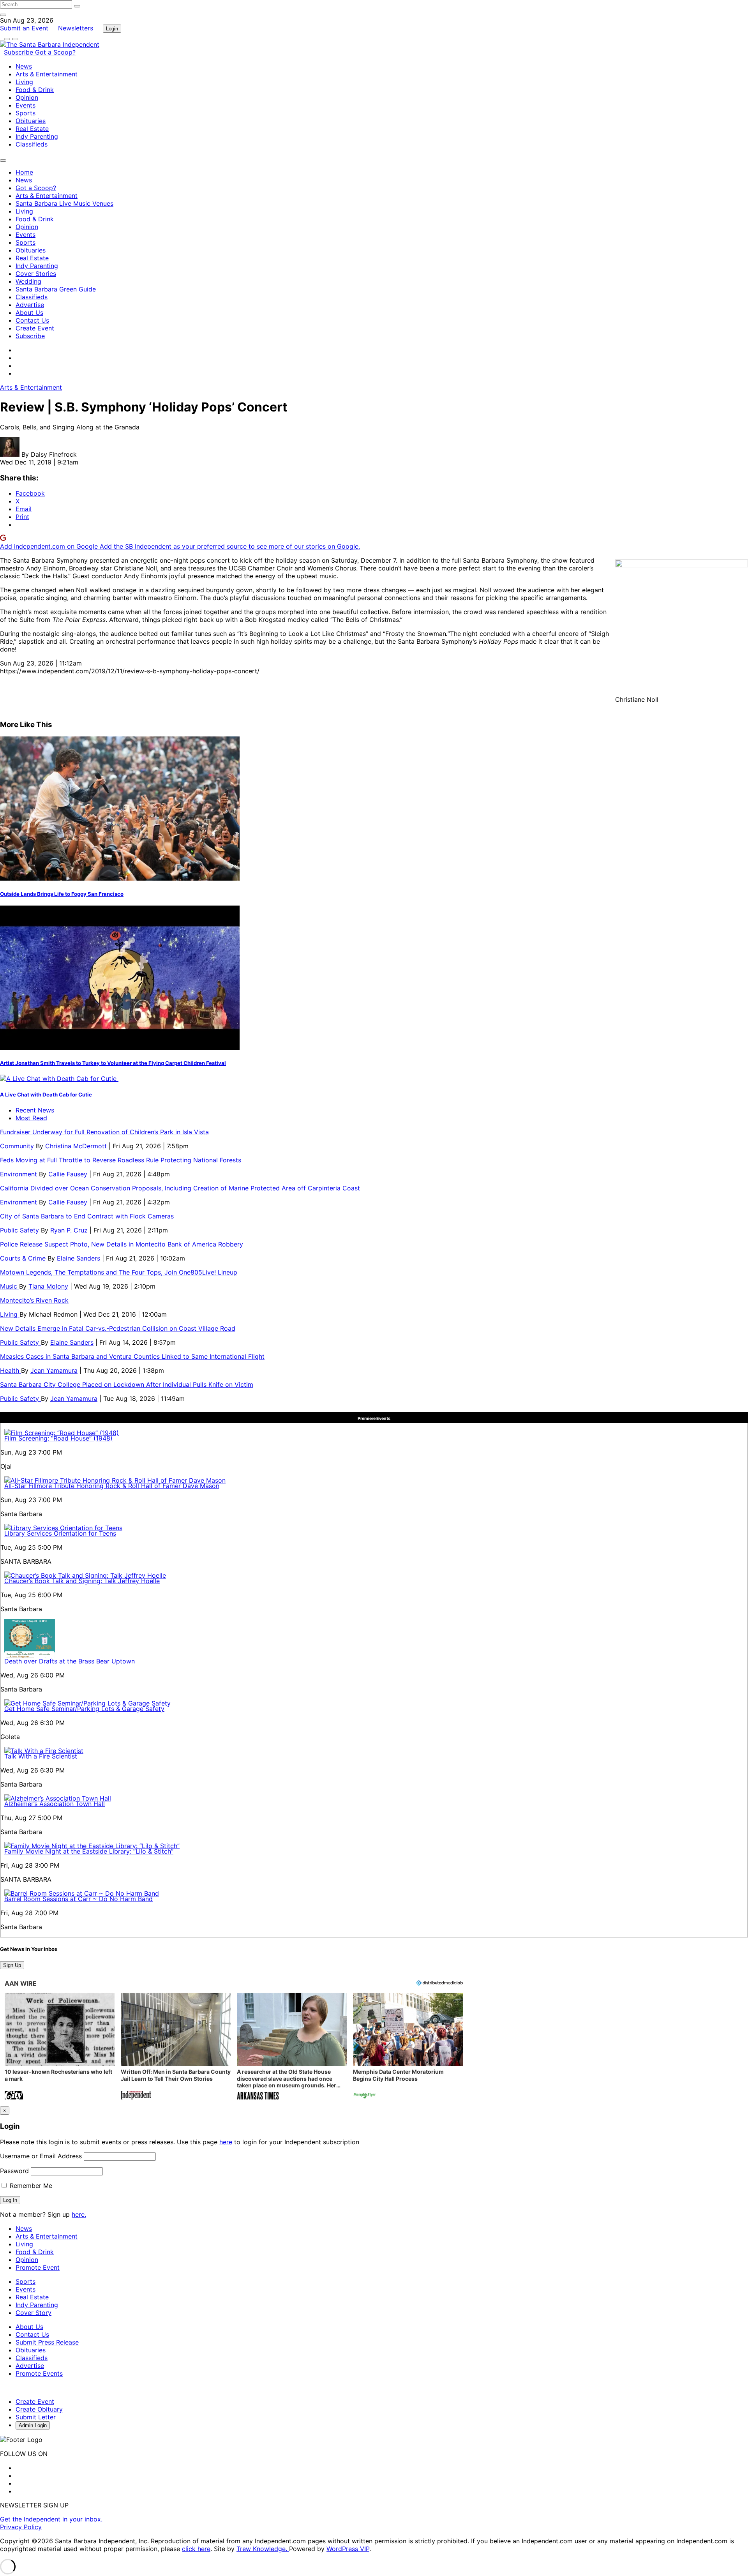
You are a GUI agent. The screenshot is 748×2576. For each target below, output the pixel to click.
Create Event (35, 328)
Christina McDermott (76, 1146)
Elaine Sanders (79, 1258)
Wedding (28, 281)
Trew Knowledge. (263, 2549)
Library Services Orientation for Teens (60, 1533)
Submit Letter (36, 2417)
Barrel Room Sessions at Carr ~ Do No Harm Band (79, 1899)
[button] (60, 2047)
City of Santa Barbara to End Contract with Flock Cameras (87, 1216)
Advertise (30, 305)
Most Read (31, 1118)
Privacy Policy (21, 2527)
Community (18, 1146)
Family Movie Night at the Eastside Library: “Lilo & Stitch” (89, 1851)
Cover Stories (36, 274)
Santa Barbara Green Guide (56, 289)
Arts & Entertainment (47, 74)
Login (112, 29)
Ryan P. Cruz (69, 1230)
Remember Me (30, 2186)
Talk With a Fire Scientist (41, 1756)
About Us (29, 313)
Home (24, 172)
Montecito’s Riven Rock (34, 1300)
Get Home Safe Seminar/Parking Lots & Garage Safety (84, 1709)
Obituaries (31, 121)
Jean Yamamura (54, 1370)
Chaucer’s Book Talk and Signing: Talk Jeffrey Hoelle (82, 1581)
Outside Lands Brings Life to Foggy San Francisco (62, 894)
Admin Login (33, 2425)
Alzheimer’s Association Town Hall (55, 1804)
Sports (26, 113)
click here (196, 2549)
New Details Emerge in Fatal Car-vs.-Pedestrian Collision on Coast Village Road (118, 1328)
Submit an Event (24, 28)
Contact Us (32, 320)
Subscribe (19, 52)
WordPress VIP (348, 2549)
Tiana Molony (48, 1286)
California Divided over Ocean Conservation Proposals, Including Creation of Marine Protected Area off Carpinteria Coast (180, 1188)
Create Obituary (39, 2409)
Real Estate (32, 129)
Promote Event (38, 2267)
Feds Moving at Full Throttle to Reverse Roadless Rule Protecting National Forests (121, 1160)
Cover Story (34, 2313)
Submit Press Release (47, 2342)
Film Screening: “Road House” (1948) (58, 1438)
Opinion (27, 97)
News (24, 66)
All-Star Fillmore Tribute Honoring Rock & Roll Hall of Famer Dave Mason (112, 1486)
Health (11, 1370)
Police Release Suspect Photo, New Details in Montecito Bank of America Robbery (123, 1244)
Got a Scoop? (55, 52)
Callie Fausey (68, 1174)
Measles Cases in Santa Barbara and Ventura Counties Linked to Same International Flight (132, 1356)
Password (14, 2171)
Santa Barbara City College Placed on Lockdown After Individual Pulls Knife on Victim (127, 1384)
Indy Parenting (37, 136)
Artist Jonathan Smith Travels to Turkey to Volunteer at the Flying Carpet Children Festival (113, 1063)
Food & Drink (35, 90)
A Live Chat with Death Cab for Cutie (47, 1095)
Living (24, 82)
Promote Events (39, 2373)
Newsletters (76, 28)
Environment (19, 1174)
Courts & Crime (24, 1258)
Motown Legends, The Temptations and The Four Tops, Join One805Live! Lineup (119, 1272)
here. (79, 2214)
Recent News (35, 1110)
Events (26, 105)
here (226, 2142)
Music (10, 1286)
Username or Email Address (41, 2156)
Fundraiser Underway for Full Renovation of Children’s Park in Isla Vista (104, 1132)
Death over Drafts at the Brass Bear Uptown (70, 1661)
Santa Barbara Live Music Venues (64, 203)
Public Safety (20, 1230)
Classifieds (32, 144)
